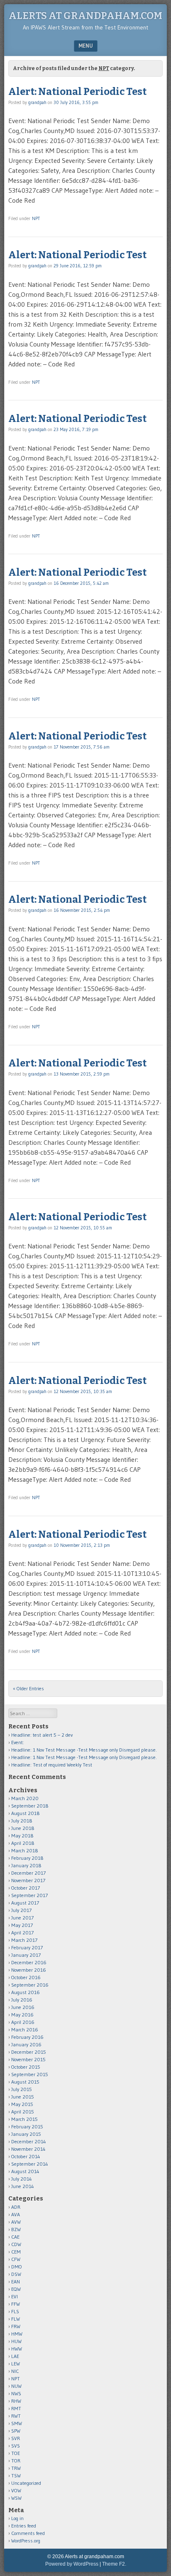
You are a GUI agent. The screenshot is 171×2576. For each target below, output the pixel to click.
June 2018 (23, 1828)
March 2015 (24, 2119)
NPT (36, 218)
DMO (17, 2267)
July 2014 (22, 2179)
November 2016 (29, 1970)
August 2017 (25, 1903)
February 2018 (27, 1858)
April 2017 (22, 1933)
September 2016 (30, 1985)
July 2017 (21, 1910)
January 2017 (26, 1955)
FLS (15, 2311)
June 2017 (22, 1918)
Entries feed (24, 2526)
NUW (16, 2386)
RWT (16, 2416)
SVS (16, 2446)
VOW (16, 2490)
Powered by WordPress (72, 2564)
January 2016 (26, 2044)
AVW (16, 2222)
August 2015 (25, 2082)
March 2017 (24, 1940)
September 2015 (30, 2074)
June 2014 (23, 2186)
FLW (16, 2319)
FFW (16, 2304)
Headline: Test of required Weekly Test (52, 1765)
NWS (16, 2393)
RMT (16, 2408)
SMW (17, 2423)
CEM (16, 2252)
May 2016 (22, 2015)
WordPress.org (26, 2541)
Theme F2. (114, 2564)
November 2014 (28, 2149)
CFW (16, 2259)
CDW (16, 2244)
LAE (15, 2356)
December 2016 (29, 1962)
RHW (16, 2401)
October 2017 (26, 1888)
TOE (16, 2453)
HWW (17, 2349)
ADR (16, 2207)
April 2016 (23, 2022)
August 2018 (26, 1813)
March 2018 (25, 1850)
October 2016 (26, 1977)
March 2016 (25, 2030)
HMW (17, 2334)
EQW (16, 2289)
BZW (16, 2229)
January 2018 (26, 1865)
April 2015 (23, 2112)
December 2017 (28, 1873)
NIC (15, 2371)
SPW (16, 2431)
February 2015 (27, 2126)
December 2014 (29, 2141)
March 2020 (25, 1798)
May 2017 (22, 1925)
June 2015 (23, 2097)
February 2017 (27, 1947)
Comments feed (28, 2533)
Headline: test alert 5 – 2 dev (42, 1735)
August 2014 (25, 2171)
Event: (18, 1742)
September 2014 (30, 2164)
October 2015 (26, 2067)
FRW (16, 2326)
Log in (17, 2518)
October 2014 (26, 2156)
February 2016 (27, 2037)
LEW (16, 2364)
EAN (16, 2282)
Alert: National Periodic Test (77, 92)
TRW (16, 2468)
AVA (16, 2214)
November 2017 (28, 1880)
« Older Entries (28, 1688)
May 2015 (22, 2104)
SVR (16, 2438)
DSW (16, 2274)
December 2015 (29, 2052)
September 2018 (30, 1806)
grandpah (37, 102)
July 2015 (22, 2089)
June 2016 (23, 2007)
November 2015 (28, 2059)
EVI (15, 2296)
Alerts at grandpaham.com (85, 16)
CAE (15, 2237)
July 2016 (22, 2000)
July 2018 (22, 1821)
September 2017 (29, 1895)
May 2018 (22, 1836)
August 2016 (26, 1992)
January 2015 (26, 2134)
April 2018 (23, 1843)
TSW (16, 2475)
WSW (16, 2498)
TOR (16, 2461)
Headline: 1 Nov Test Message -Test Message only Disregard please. (84, 1750)
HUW (16, 2341)
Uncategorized (26, 2483)
